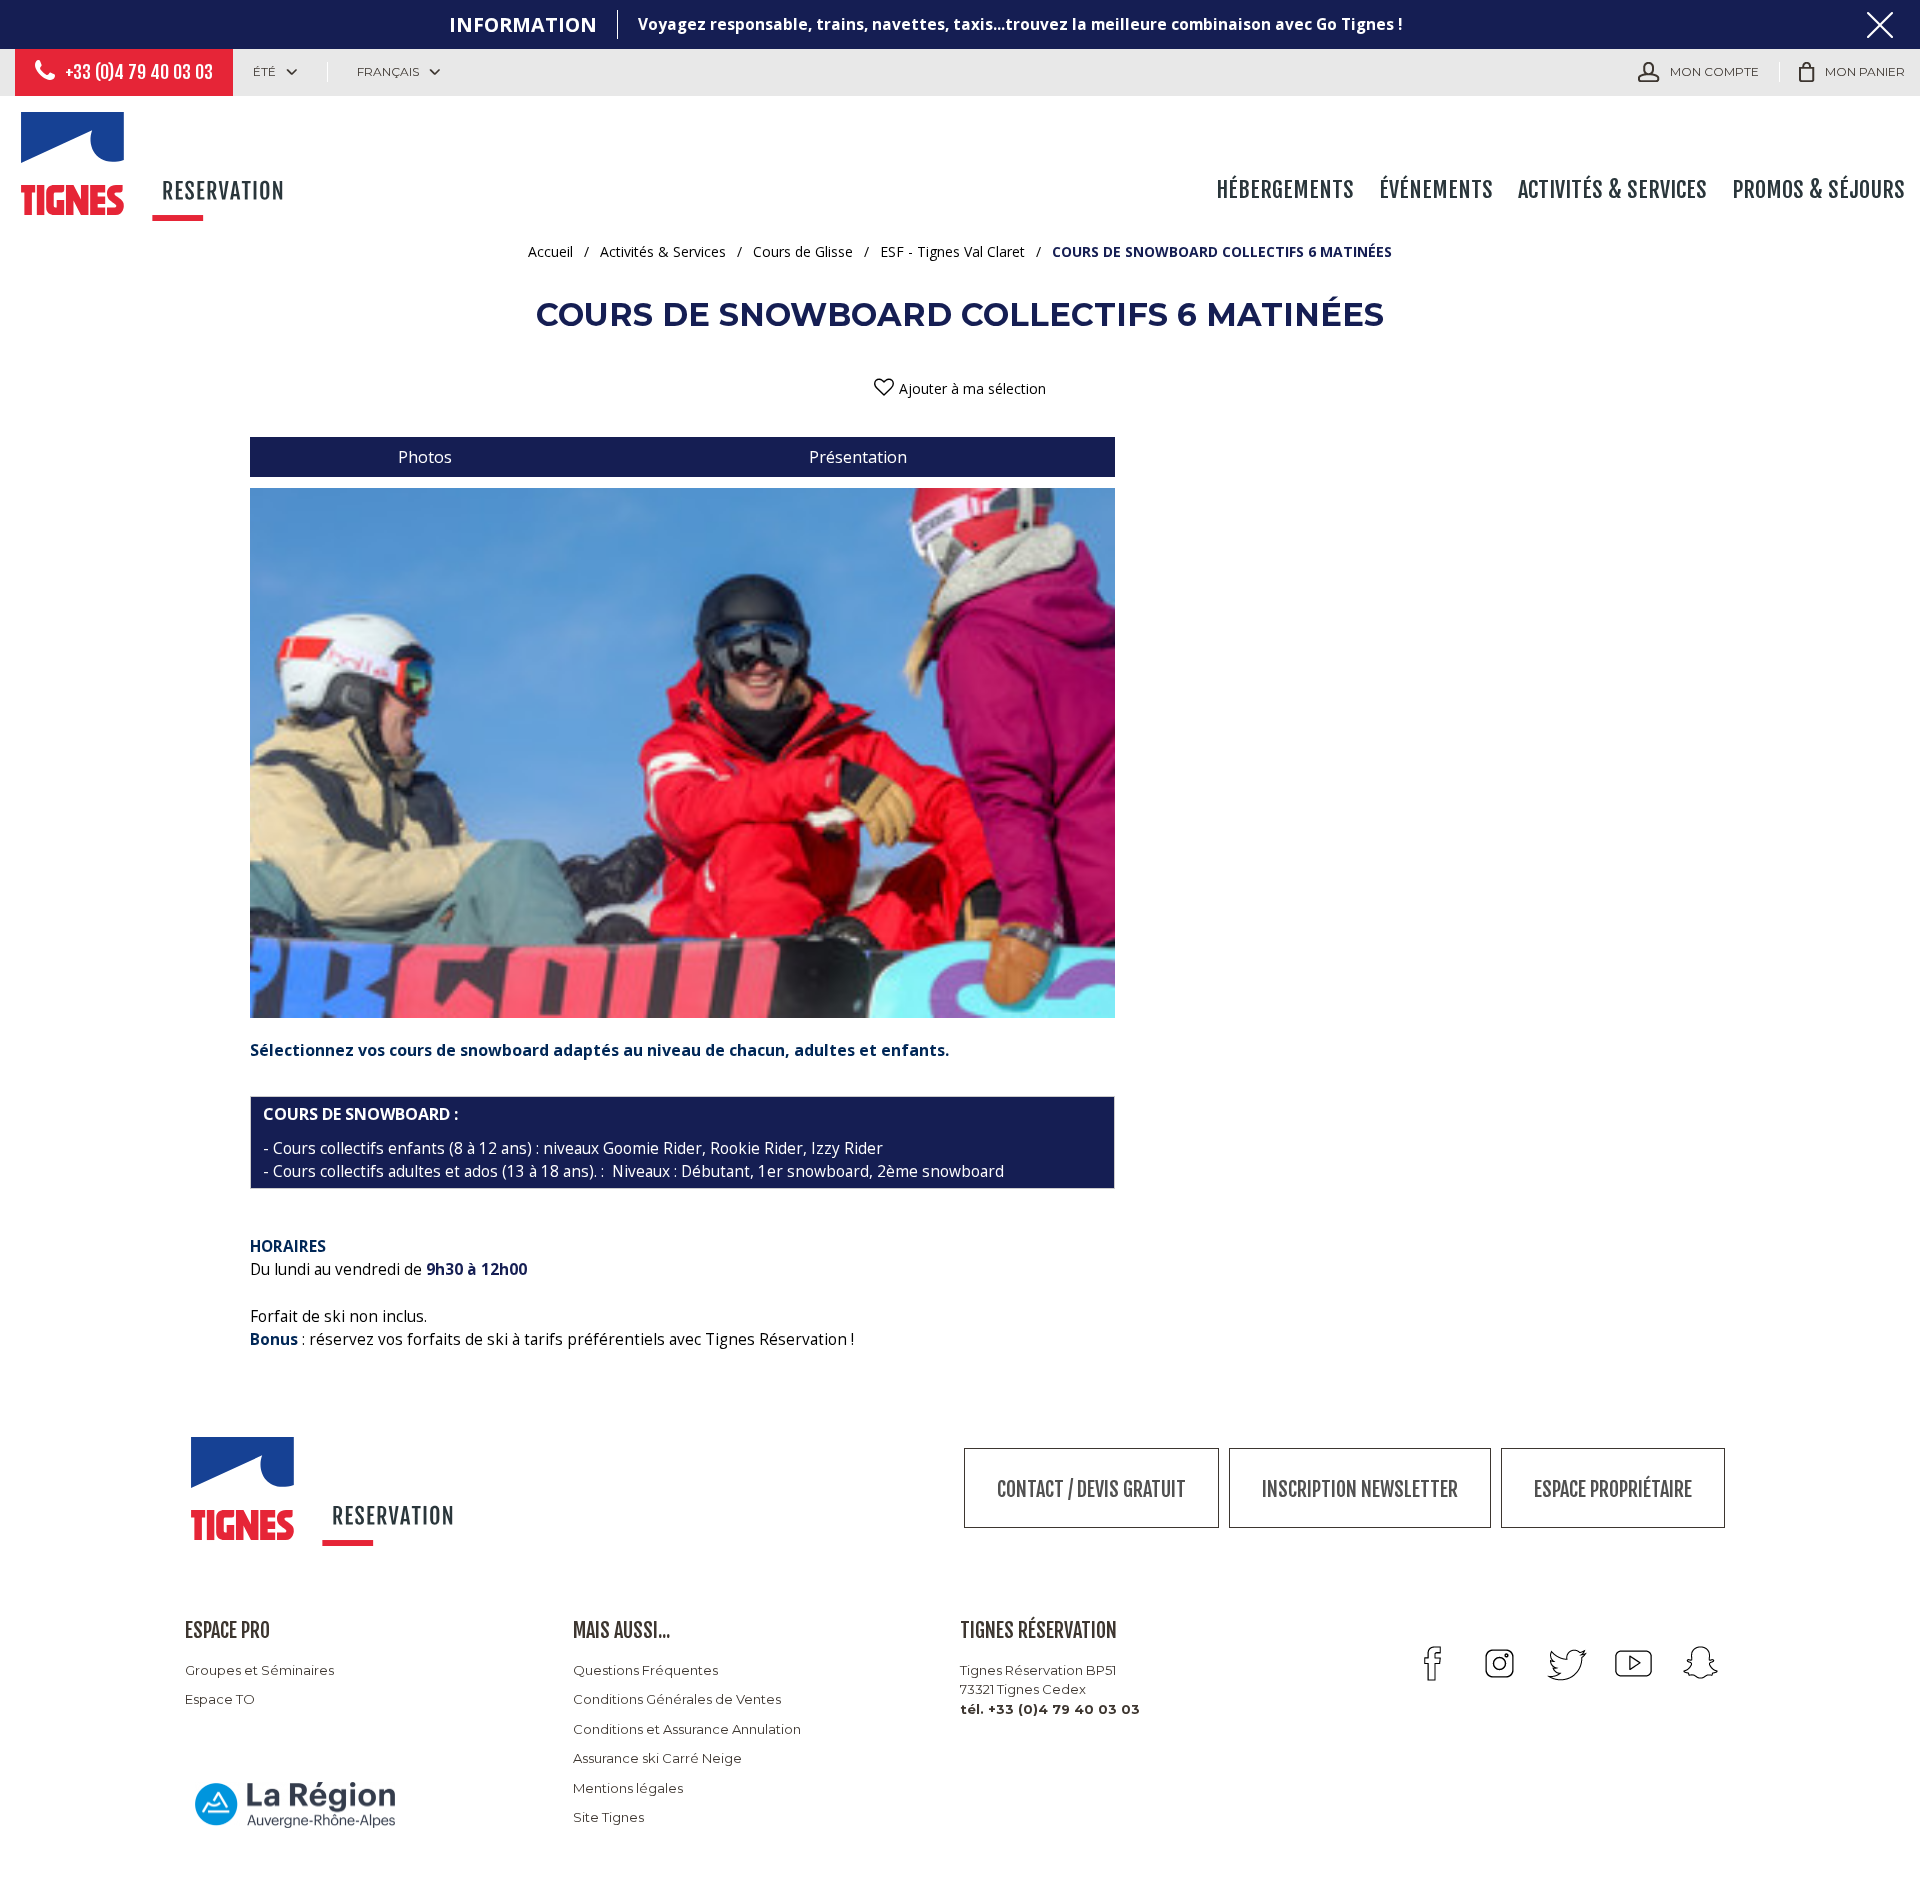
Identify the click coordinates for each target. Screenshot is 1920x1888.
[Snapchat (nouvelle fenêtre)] (1700, 1663)
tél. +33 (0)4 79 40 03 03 (1050, 1709)
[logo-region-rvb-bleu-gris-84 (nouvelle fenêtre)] (295, 1804)
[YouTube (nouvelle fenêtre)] (1633, 1663)
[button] (1852, 72)
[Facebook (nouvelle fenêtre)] (1432, 1663)
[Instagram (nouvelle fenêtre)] (1499, 1663)
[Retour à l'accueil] (155, 162)
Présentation (858, 457)
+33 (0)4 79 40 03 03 (139, 72)
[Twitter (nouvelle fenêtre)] (1566, 1663)
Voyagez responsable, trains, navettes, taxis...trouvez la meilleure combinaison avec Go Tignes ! (1020, 24)
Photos (425, 457)
